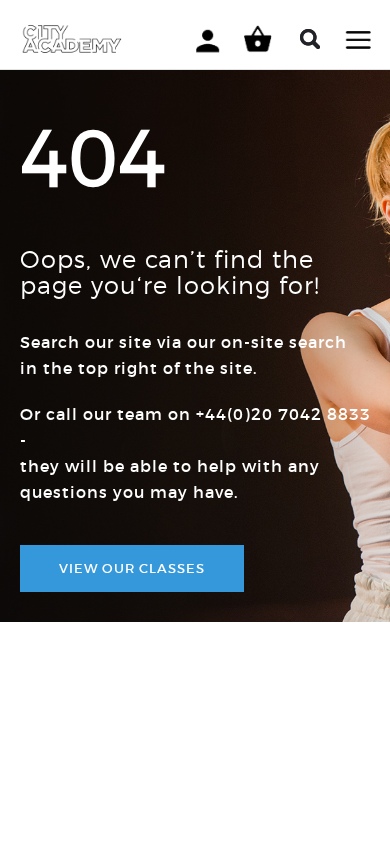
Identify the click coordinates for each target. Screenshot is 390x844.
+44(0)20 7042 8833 (283, 414)
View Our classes (132, 568)
